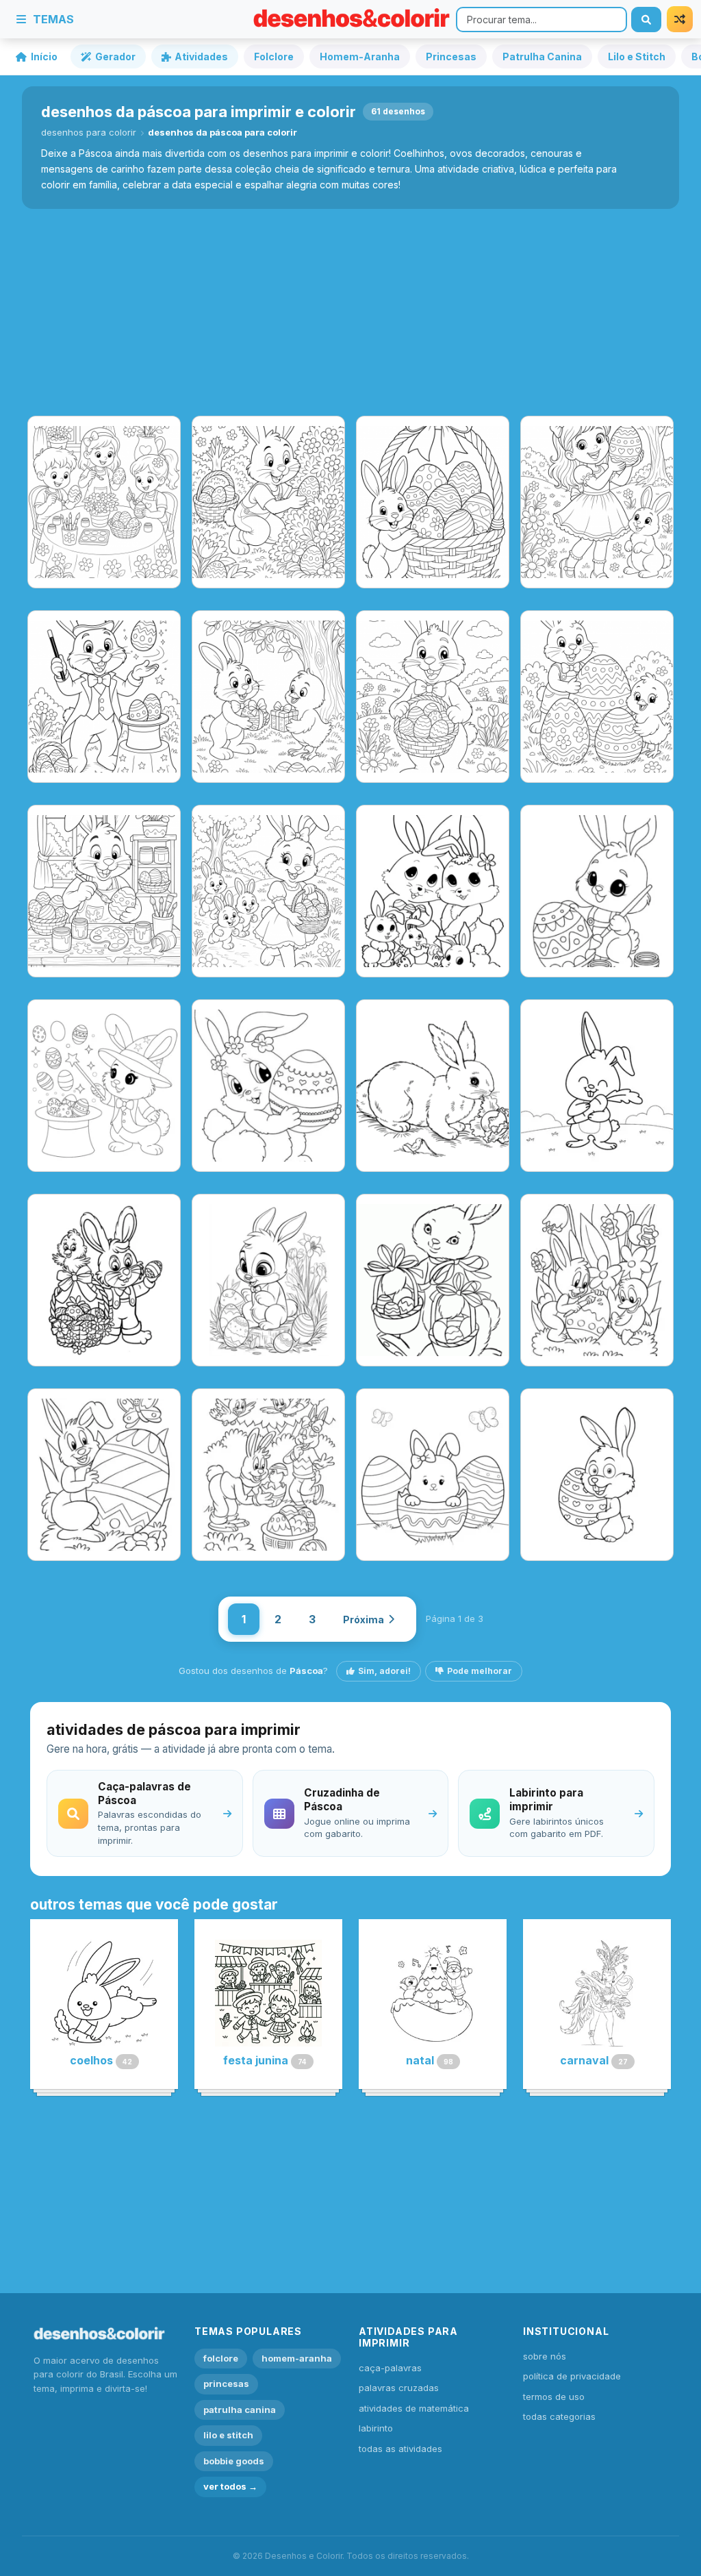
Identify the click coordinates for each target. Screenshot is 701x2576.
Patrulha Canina (542, 57)
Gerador (115, 57)
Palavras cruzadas (399, 2388)
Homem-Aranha (360, 57)
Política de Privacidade (572, 2376)
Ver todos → (230, 2486)
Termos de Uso (554, 2397)
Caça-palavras (390, 2368)
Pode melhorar (480, 1671)
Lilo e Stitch (637, 57)
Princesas (451, 57)
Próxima (364, 1620)
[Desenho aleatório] (680, 19)
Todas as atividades (400, 2449)
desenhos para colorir (89, 132)
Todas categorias (559, 2416)
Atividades (201, 57)
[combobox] (541, 20)
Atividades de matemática (414, 2408)
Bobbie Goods (234, 2461)
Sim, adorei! (384, 1671)
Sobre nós (545, 2356)
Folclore (274, 57)
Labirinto (376, 2428)
